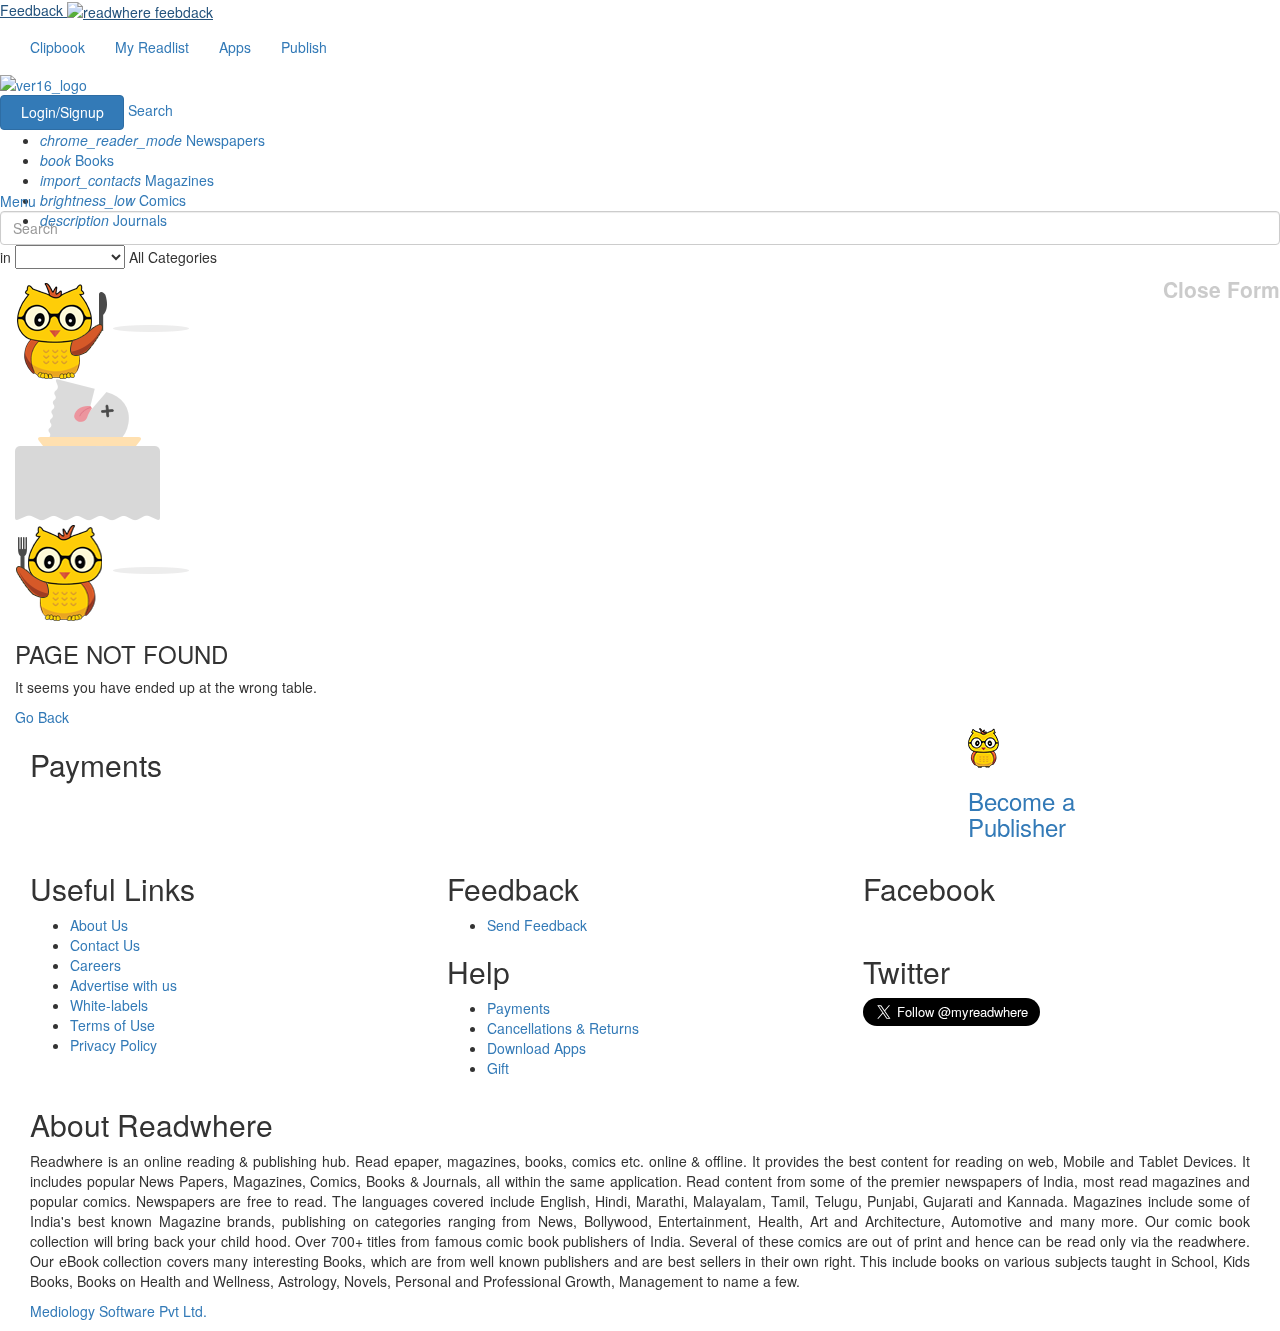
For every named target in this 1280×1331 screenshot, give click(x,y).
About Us (99, 925)
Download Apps (536, 1048)
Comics (113, 200)
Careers (95, 965)
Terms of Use (112, 1025)
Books (77, 160)
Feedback (31, 10)
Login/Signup (62, 112)
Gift (498, 1068)
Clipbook (57, 47)
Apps (235, 47)
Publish (304, 47)
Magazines (127, 180)
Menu (18, 201)
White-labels (109, 1005)
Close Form (1221, 289)
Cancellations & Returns (563, 1028)
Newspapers (152, 140)
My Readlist (152, 47)
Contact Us (105, 945)
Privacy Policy (113, 1045)
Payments (518, 1008)
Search (150, 110)
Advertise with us (123, 985)
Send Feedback (537, 925)
